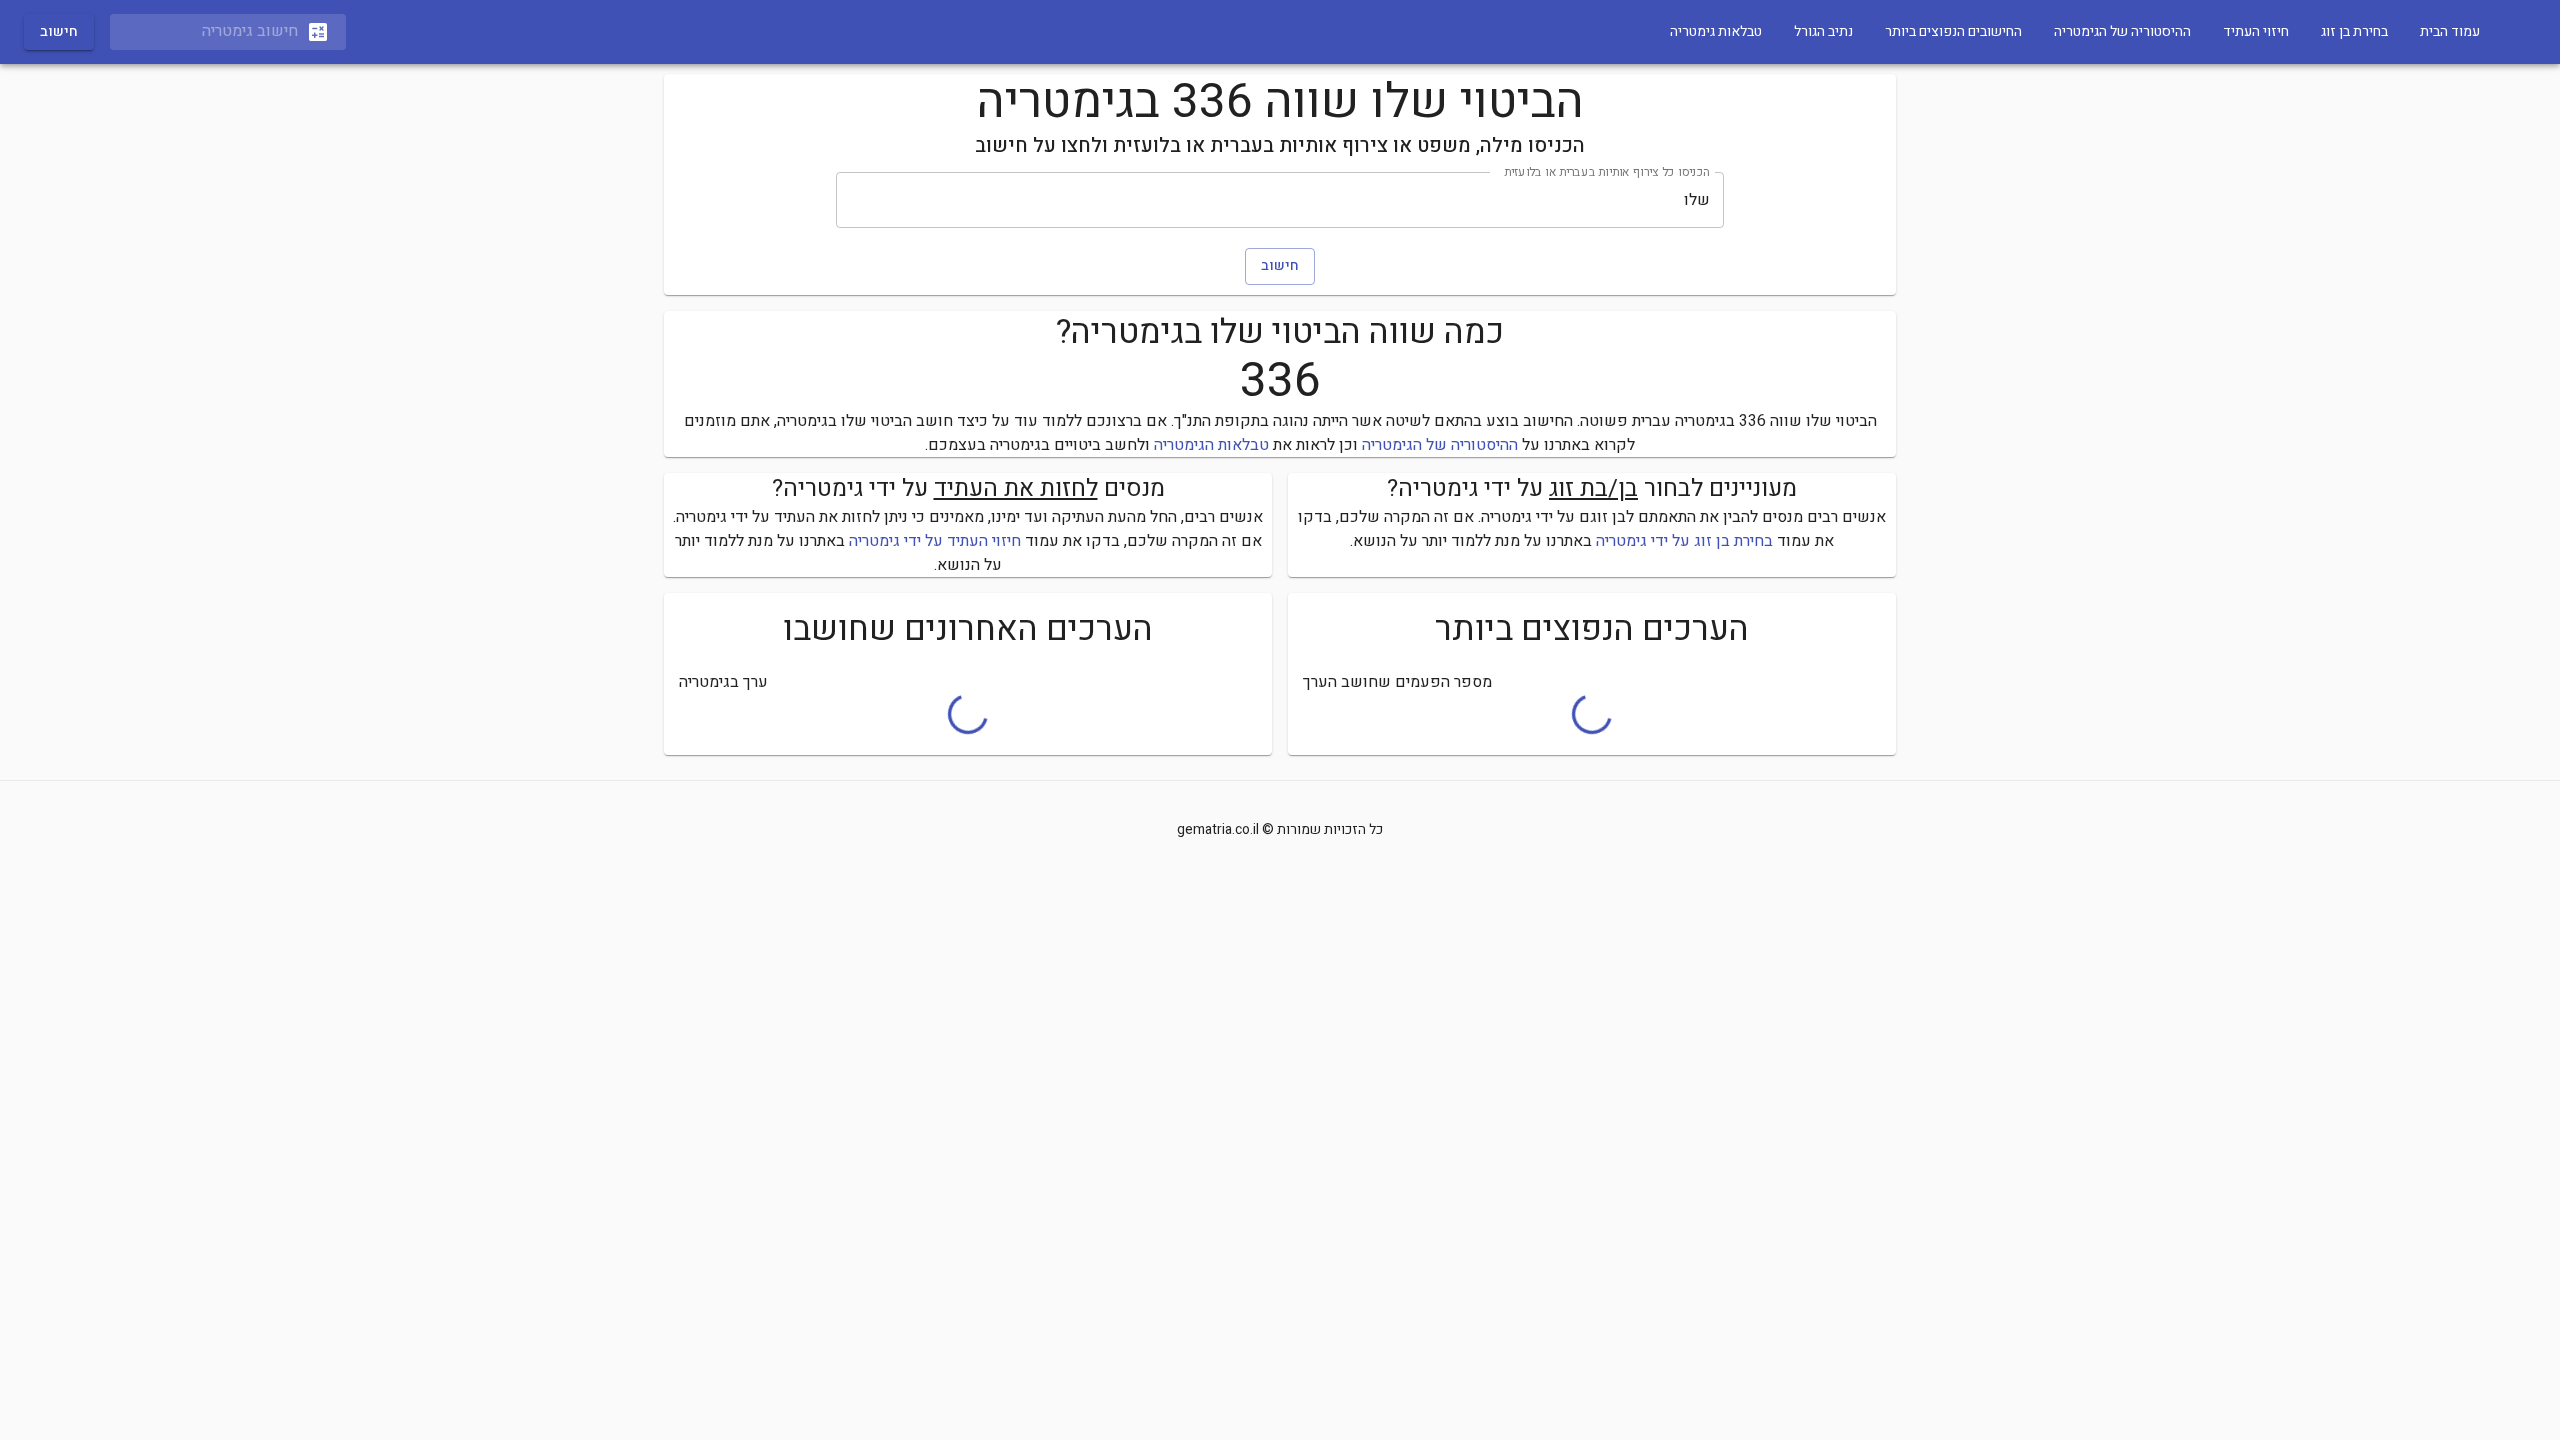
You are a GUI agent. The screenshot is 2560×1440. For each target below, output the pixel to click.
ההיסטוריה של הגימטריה (2122, 31)
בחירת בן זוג (2354, 31)
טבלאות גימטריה (1716, 31)
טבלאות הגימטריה (1211, 445)
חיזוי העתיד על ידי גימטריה (935, 541)
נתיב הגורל (1823, 31)
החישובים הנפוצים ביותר (1953, 31)
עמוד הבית (2450, 31)
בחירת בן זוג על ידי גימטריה (1684, 541)
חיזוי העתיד (2256, 31)
